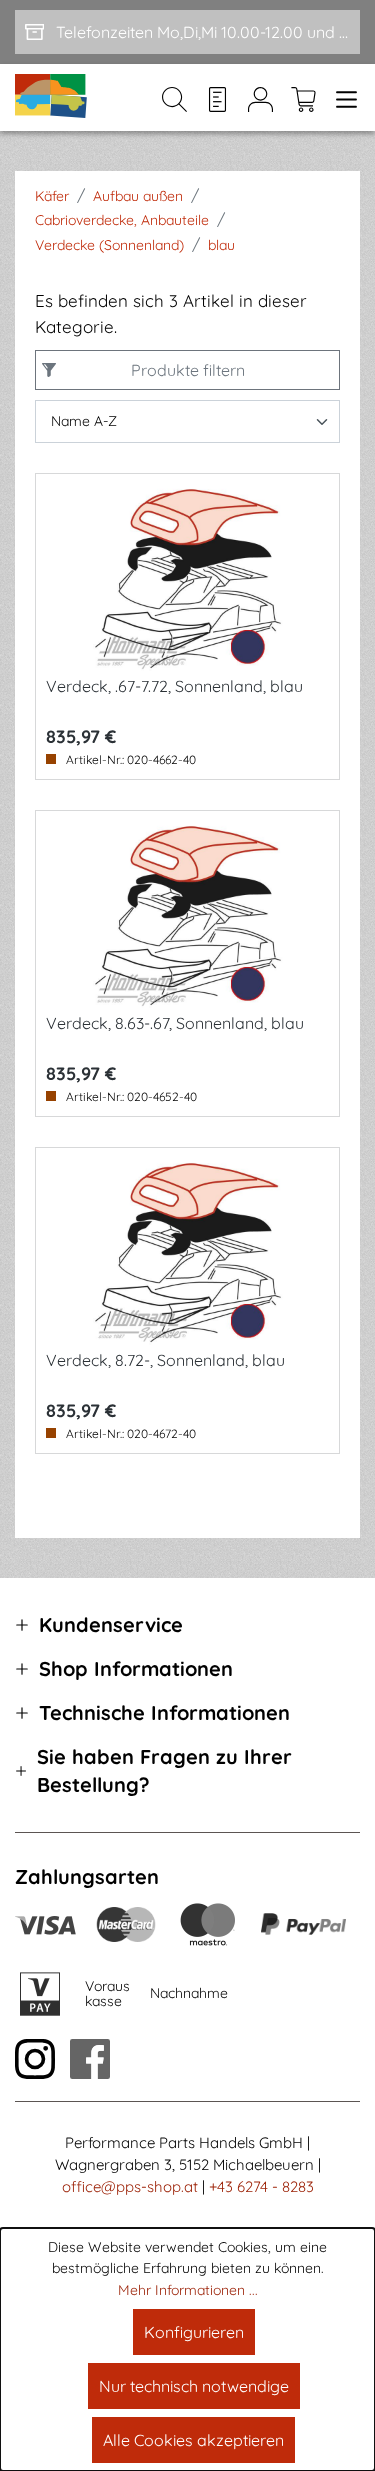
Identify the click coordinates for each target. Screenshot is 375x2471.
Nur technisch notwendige (194, 2386)
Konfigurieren (194, 2332)
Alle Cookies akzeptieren (193, 2440)
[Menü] (342, 98)
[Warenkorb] (303, 98)
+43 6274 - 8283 (261, 2186)
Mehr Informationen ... (188, 2290)
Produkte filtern (188, 370)
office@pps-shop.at (130, 2186)
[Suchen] (174, 98)
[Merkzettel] (217, 98)
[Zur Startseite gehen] (52, 97)
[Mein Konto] (260, 98)
